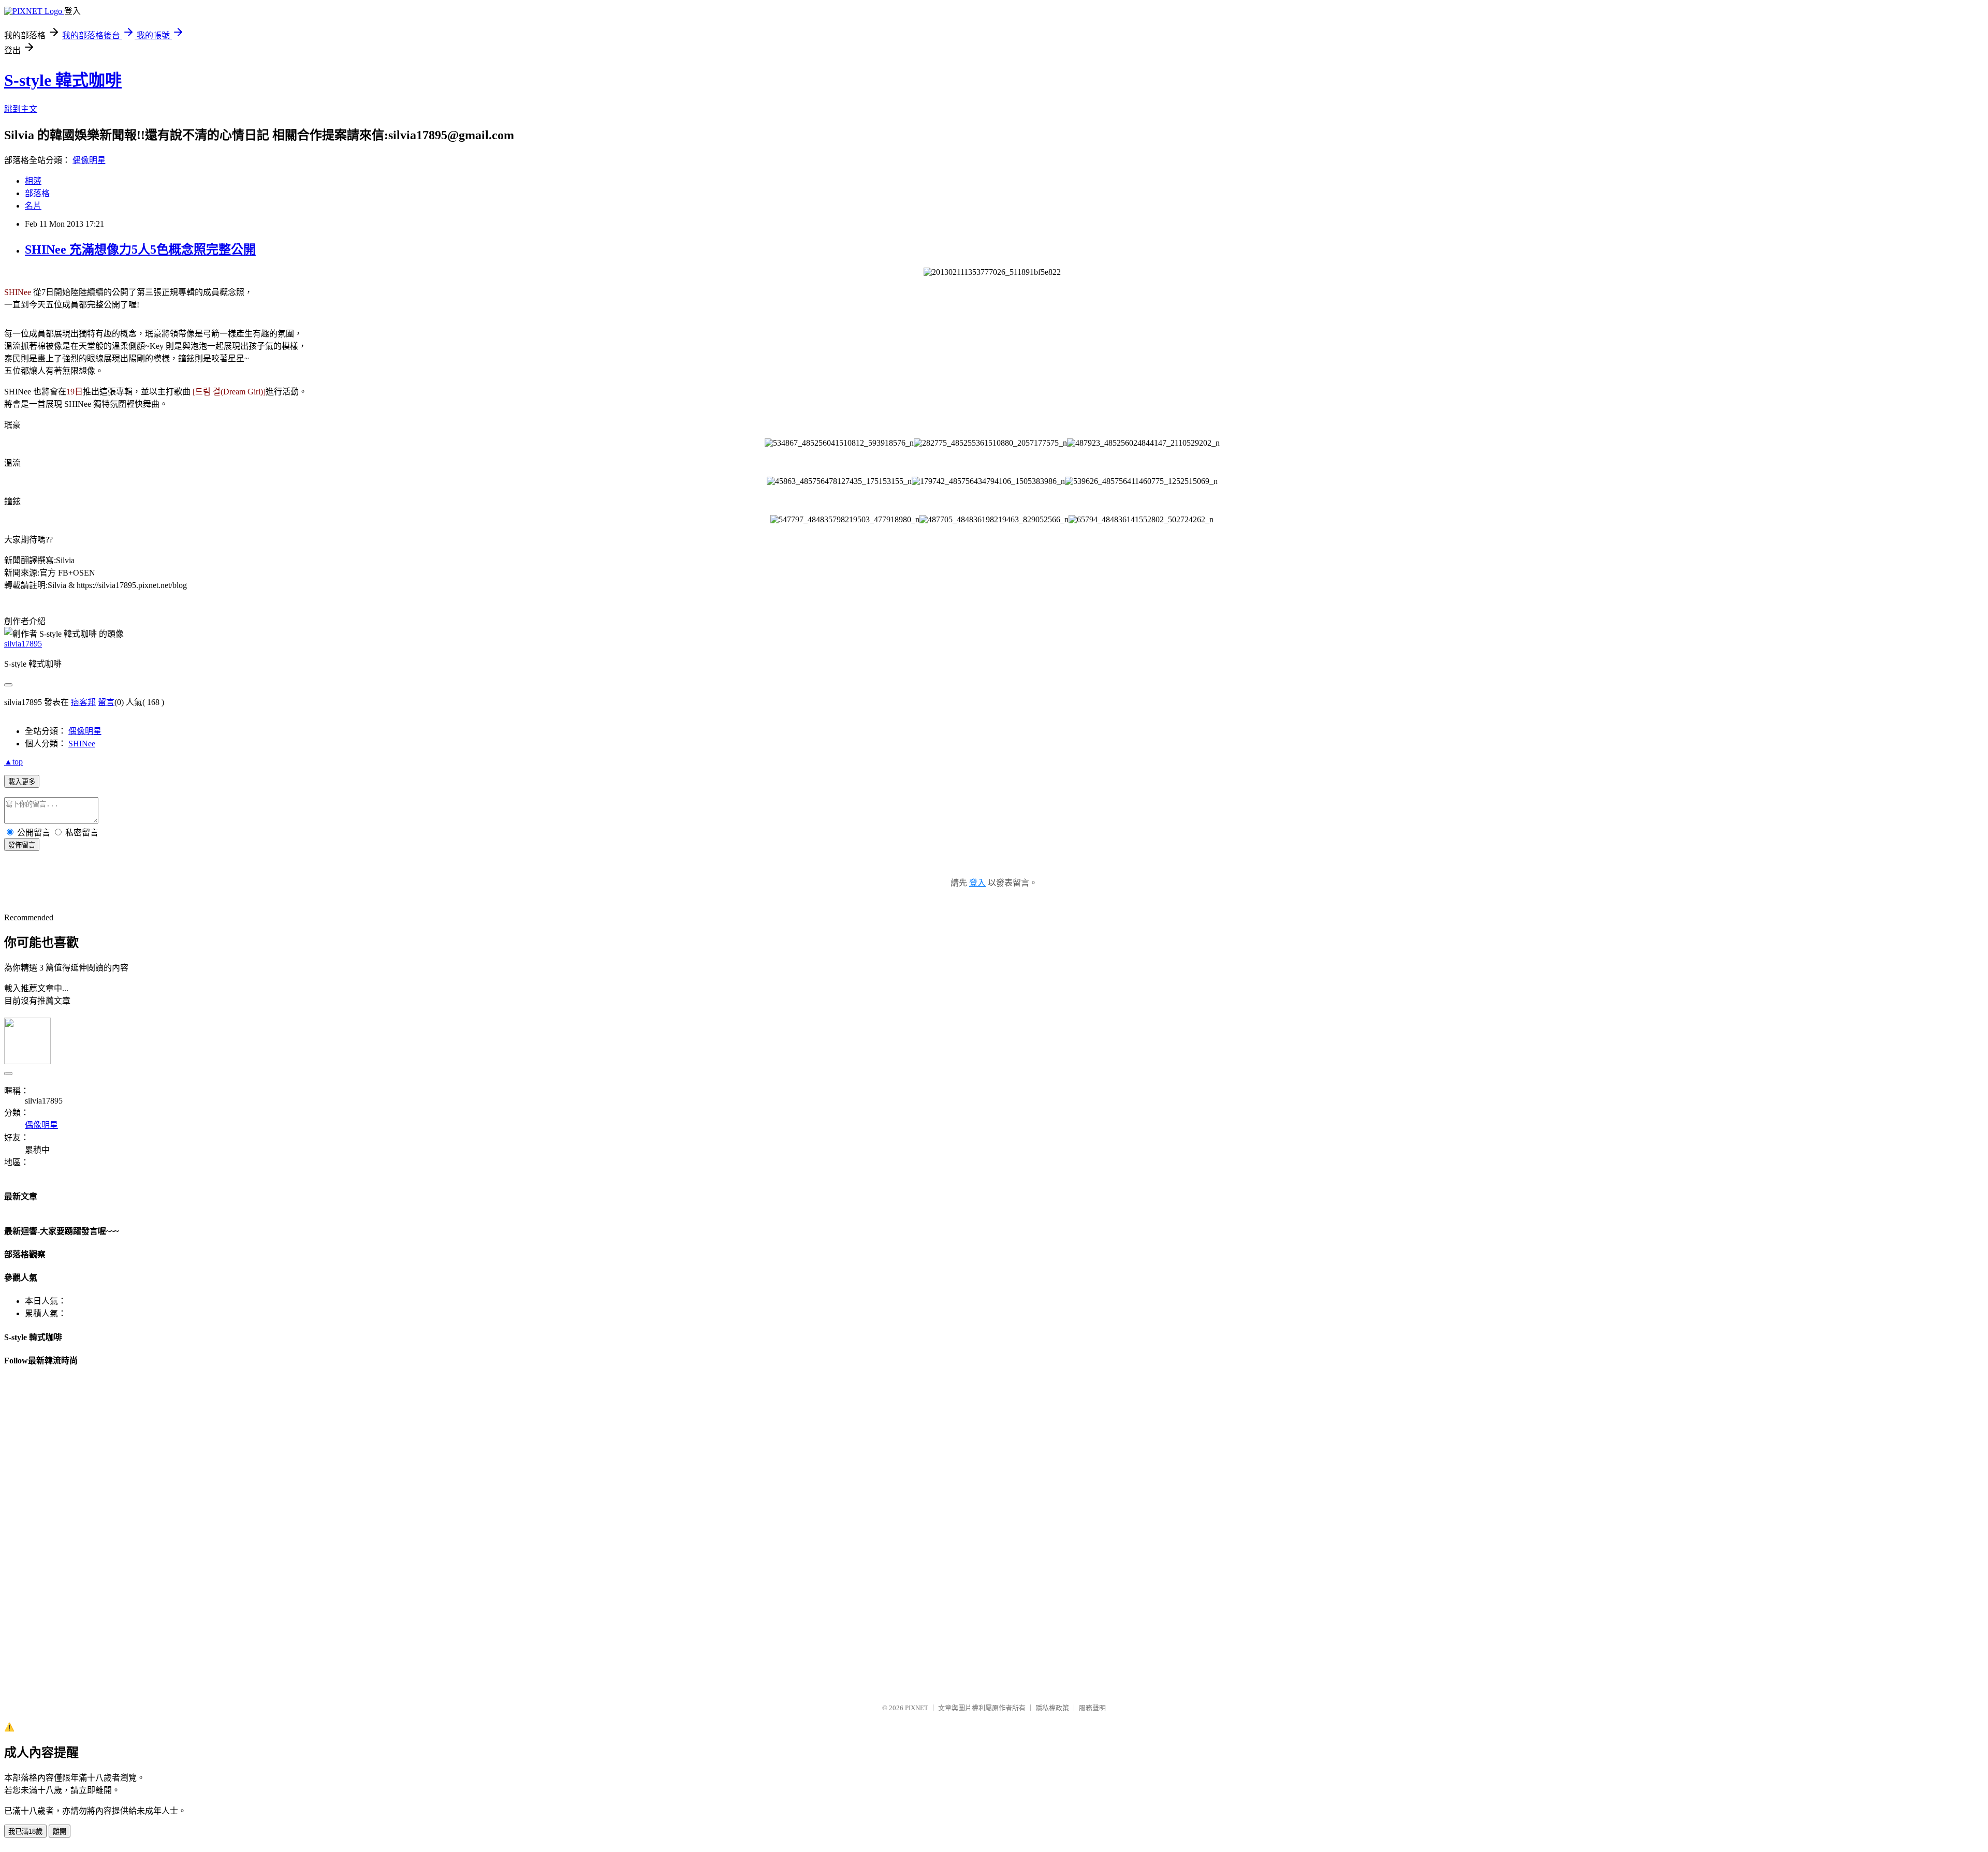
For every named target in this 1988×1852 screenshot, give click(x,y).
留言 (106, 702)
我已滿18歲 (25, 1832)
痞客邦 (83, 702)
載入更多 (22, 782)
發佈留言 (22, 845)
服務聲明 (1092, 1708)
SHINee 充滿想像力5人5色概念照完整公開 (140, 249)
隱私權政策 (1052, 1708)
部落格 (37, 193)
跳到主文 (21, 109)
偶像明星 (89, 160)
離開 (60, 1832)
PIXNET (917, 1708)
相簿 (33, 181)
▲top (13, 762)
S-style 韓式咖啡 (63, 80)
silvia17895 (23, 644)
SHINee (82, 744)
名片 (33, 206)
